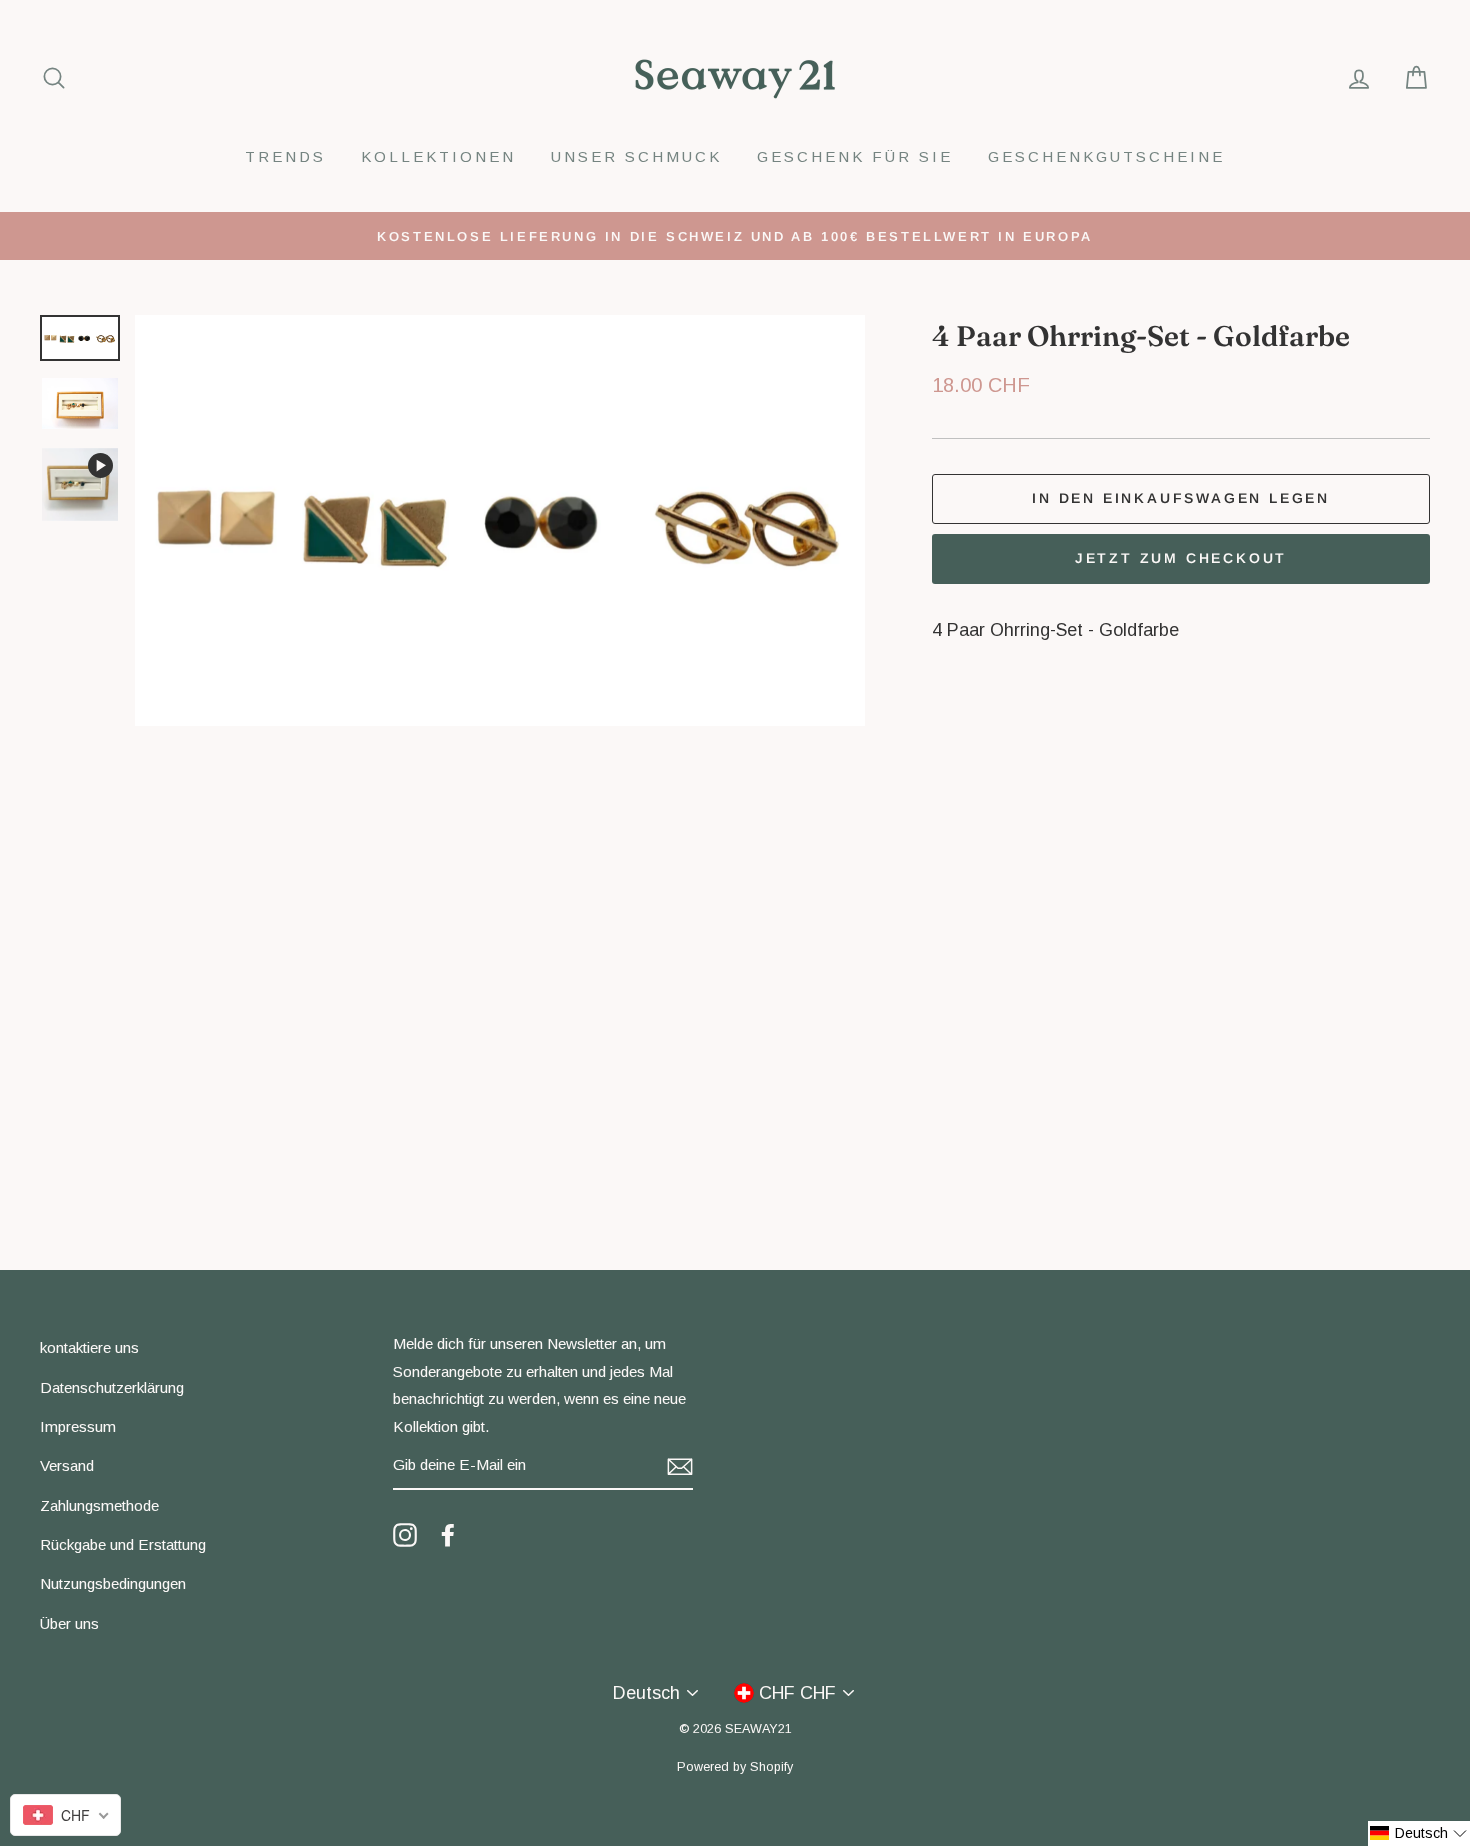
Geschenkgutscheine (1106, 156)
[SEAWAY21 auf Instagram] (405, 1534)
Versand (67, 1465)
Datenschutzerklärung (112, 1387)
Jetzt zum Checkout (1181, 558)
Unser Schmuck (636, 156)
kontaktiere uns (89, 1347)
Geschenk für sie (855, 156)
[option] (735, 236)
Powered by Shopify (735, 1767)
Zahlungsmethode (99, 1505)
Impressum (78, 1426)
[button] (1419, 1833)
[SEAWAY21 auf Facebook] (448, 1534)
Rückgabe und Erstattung (123, 1544)
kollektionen (438, 156)
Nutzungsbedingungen (113, 1583)
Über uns (69, 1623)
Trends (285, 156)
